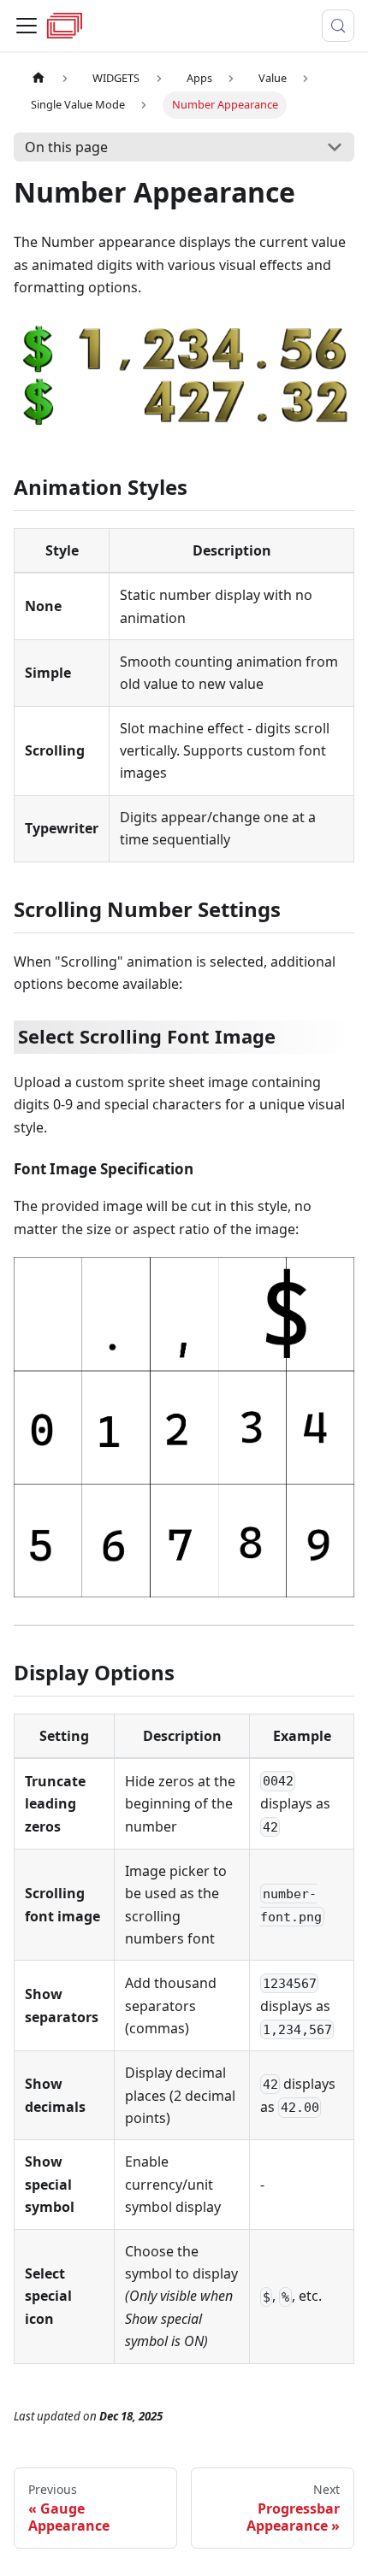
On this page (66, 147)
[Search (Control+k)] (338, 26)
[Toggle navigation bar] (27, 26)
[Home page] (39, 78)
